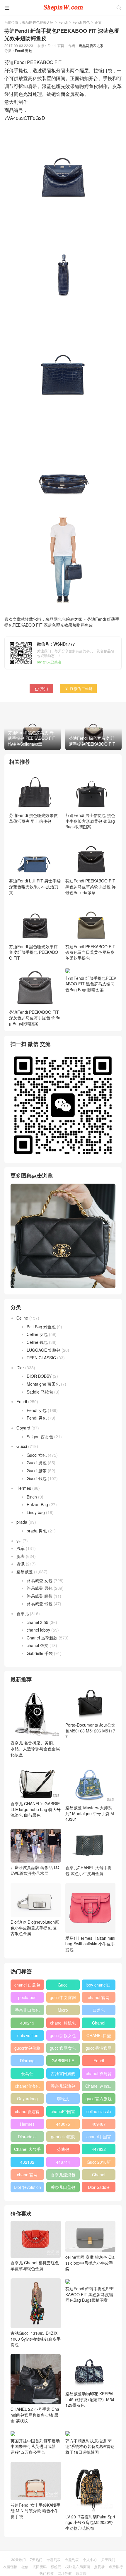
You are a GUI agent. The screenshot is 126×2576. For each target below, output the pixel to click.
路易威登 (25, 1572)
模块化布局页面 (78, 2566)
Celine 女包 (37, 1334)
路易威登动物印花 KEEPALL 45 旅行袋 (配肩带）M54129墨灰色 (90, 2399)
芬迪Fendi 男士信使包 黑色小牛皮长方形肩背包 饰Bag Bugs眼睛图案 (90, 821)
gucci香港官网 (99, 2048)
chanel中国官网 (63, 2113)
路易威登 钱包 (40, 1603)
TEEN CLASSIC (41, 1358)
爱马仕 (27, 2073)
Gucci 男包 (37, 1463)
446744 (63, 2162)
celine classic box (99, 2113)
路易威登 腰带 (40, 1596)
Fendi (63, 22)
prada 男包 (37, 1531)
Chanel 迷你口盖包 (99, 2087)
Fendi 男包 (81, 22)
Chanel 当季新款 (42, 1638)
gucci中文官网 (63, 1997)
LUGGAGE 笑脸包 (44, 1350)
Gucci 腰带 (37, 1470)
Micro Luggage (63, 2011)
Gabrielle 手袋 (40, 1653)
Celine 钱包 (37, 1342)
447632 (99, 2149)
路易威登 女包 (40, 1580)
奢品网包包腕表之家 (38, 22)
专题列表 (54, 2559)
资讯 (21, 1564)
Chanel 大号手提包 (27, 2150)
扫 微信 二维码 (78, 688)
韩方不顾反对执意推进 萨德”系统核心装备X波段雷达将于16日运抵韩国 (90, 2446)
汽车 (21, 1548)
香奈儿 (23, 1613)
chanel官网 (27, 2175)
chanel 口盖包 (27, 1985)
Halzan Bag (37, 1504)
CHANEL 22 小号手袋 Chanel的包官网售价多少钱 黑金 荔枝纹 (35, 2415)
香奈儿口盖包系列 (63, 2188)
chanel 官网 (99, 1997)
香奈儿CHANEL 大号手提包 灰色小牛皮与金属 (88, 1870)
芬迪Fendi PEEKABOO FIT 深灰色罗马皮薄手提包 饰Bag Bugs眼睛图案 (35, 1018)
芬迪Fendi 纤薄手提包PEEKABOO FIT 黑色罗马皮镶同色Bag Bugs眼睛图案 (91, 1018)
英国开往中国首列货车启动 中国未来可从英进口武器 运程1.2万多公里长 (35, 2446)
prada (22, 1522)
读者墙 (81, 2573)
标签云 (56, 2566)
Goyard (23, 1428)
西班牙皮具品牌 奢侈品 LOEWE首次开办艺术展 (35, 1870)
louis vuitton (27, 2035)
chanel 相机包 (63, 2023)
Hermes (24, 1488)
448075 (63, 2124)
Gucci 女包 (37, 1455)
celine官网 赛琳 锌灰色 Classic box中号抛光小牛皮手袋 (90, 2263)
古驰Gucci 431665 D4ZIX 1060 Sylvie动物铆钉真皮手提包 (36, 2339)
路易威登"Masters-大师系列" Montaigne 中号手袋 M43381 (90, 1813)
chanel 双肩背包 (99, 2075)
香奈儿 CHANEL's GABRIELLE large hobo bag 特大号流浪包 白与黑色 (36, 1809)
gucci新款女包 (63, 2035)
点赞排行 (116, 2566)
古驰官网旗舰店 (63, 2075)
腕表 (21, 1556)
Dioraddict (27, 2137)
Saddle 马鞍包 (40, 1392)
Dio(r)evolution (27, 2187)
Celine (22, 1318)
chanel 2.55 (38, 1622)
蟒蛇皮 (63, 2099)
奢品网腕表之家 (91, 45)
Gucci (22, 1446)
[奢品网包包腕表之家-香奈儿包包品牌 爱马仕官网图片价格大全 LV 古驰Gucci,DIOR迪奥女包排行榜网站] (63, 7)
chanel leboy (38, 1630)
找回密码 (40, 2566)
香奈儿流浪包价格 (63, 2176)
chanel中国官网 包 (99, 2138)
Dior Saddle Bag (99, 2188)
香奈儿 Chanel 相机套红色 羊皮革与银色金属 (35, 2265)
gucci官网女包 (63, 2048)
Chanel (99, 2023)
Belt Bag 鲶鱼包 (41, 1327)
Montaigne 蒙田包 (43, 1384)
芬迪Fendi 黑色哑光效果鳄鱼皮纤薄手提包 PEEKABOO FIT (34, 952)
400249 (27, 2023)
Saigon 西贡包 (40, 1437)
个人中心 (90, 2559)
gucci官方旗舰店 (99, 2100)
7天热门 (36, 2559)
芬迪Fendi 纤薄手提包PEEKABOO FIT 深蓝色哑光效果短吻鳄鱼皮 (62, 622)
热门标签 (47, 2573)
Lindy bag (36, 1512)
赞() (41, 688)
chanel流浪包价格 (27, 2087)
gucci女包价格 (27, 2048)
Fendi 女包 (37, 1410)
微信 (25, 2566)
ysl (19, 1541)
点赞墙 (99, 2566)
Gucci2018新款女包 (99, 2163)
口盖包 (99, 2010)
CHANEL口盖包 (99, 2037)
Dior (20, 1368)
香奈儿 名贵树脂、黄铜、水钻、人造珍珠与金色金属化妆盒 (35, 1748)
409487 (99, 2124)
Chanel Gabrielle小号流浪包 (99, 2176)
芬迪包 (63, 2149)
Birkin (32, 1497)
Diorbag (27, 2061)
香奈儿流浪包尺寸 (63, 2087)
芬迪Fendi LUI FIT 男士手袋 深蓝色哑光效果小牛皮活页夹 (35, 886)
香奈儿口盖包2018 (27, 2011)
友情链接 (10, 2566)
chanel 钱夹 (38, 1645)
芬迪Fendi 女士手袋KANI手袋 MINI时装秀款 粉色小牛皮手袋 (35, 2511)
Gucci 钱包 (37, 1478)
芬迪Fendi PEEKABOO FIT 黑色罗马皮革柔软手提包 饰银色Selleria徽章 (91, 886)
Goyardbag (27, 2099)
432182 (27, 2162)
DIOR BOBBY (39, 1376)
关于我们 (108, 2559)
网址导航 (65, 2573)
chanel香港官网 (27, 2113)
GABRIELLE (63, 2061)
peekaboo (27, 1997)
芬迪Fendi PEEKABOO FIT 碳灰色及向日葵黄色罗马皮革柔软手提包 (90, 952)
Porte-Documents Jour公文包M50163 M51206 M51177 (90, 1731)
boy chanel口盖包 (99, 1986)
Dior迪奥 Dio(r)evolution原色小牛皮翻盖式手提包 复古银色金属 (35, 1928)
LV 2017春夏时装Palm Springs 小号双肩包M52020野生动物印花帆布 (90, 2522)
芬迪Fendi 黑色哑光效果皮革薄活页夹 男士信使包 (33, 818)
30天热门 (18, 2559)
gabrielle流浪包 (63, 2138)
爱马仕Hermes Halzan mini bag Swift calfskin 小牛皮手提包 (90, 1944)
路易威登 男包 (40, 1588)
